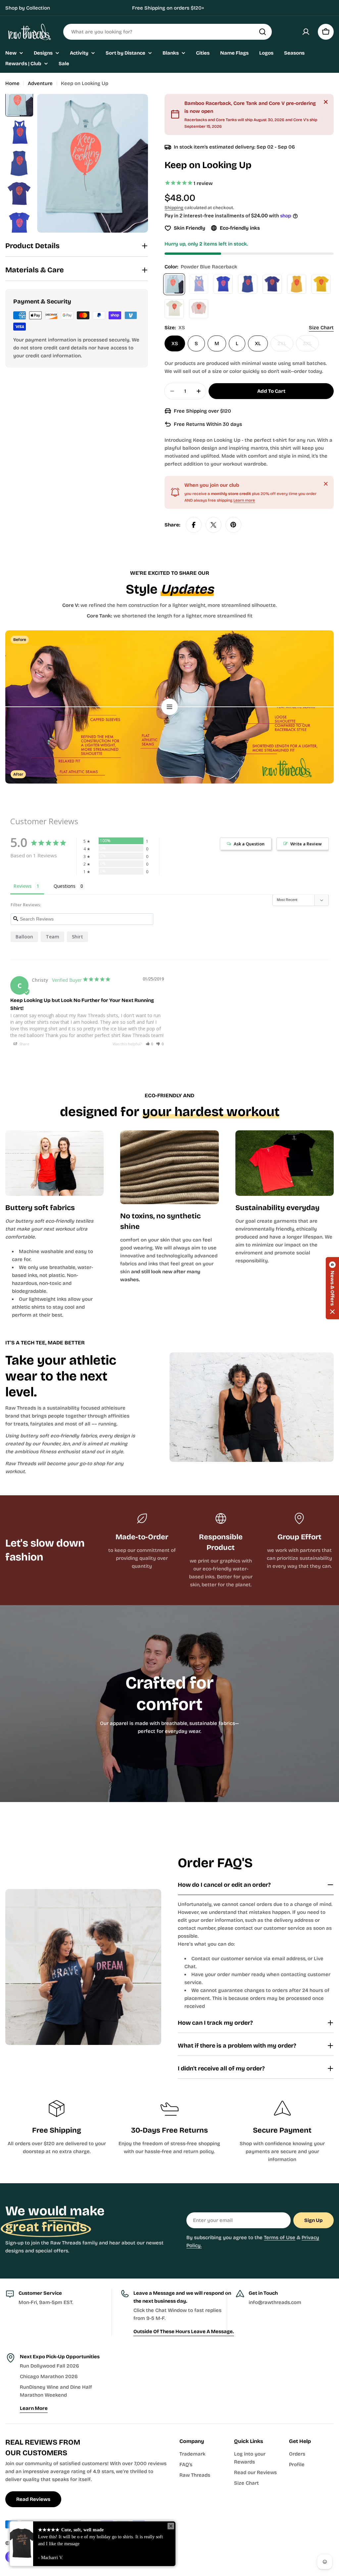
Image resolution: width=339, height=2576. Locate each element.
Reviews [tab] (23, 886)
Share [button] (24, 1044)
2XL (285, 346)
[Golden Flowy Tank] (297, 284)
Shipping (174, 208)
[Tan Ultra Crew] (174, 309)
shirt (77, 937)
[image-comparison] (169, 707)
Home (12, 83)
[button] (150, 1044)
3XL (311, 346)
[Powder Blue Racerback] (174, 284)
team (52, 937)
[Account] (306, 32)
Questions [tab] (65, 886)
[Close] (326, 102)
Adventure (40, 83)
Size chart (321, 328)
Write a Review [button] (306, 844)
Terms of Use (280, 2237)
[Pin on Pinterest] (233, 525)
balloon (24, 937)
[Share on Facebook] (194, 525)
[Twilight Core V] (223, 284)
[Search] (263, 32)
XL (258, 343)
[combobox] (168, 32)
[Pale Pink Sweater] (199, 309)
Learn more (244, 500)
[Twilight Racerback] (199, 284)
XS (175, 343)
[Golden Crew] (321, 284)
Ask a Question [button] (249, 844)
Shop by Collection (28, 8)
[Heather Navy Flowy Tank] (248, 284)
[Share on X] (214, 525)
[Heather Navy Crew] (272, 284)
